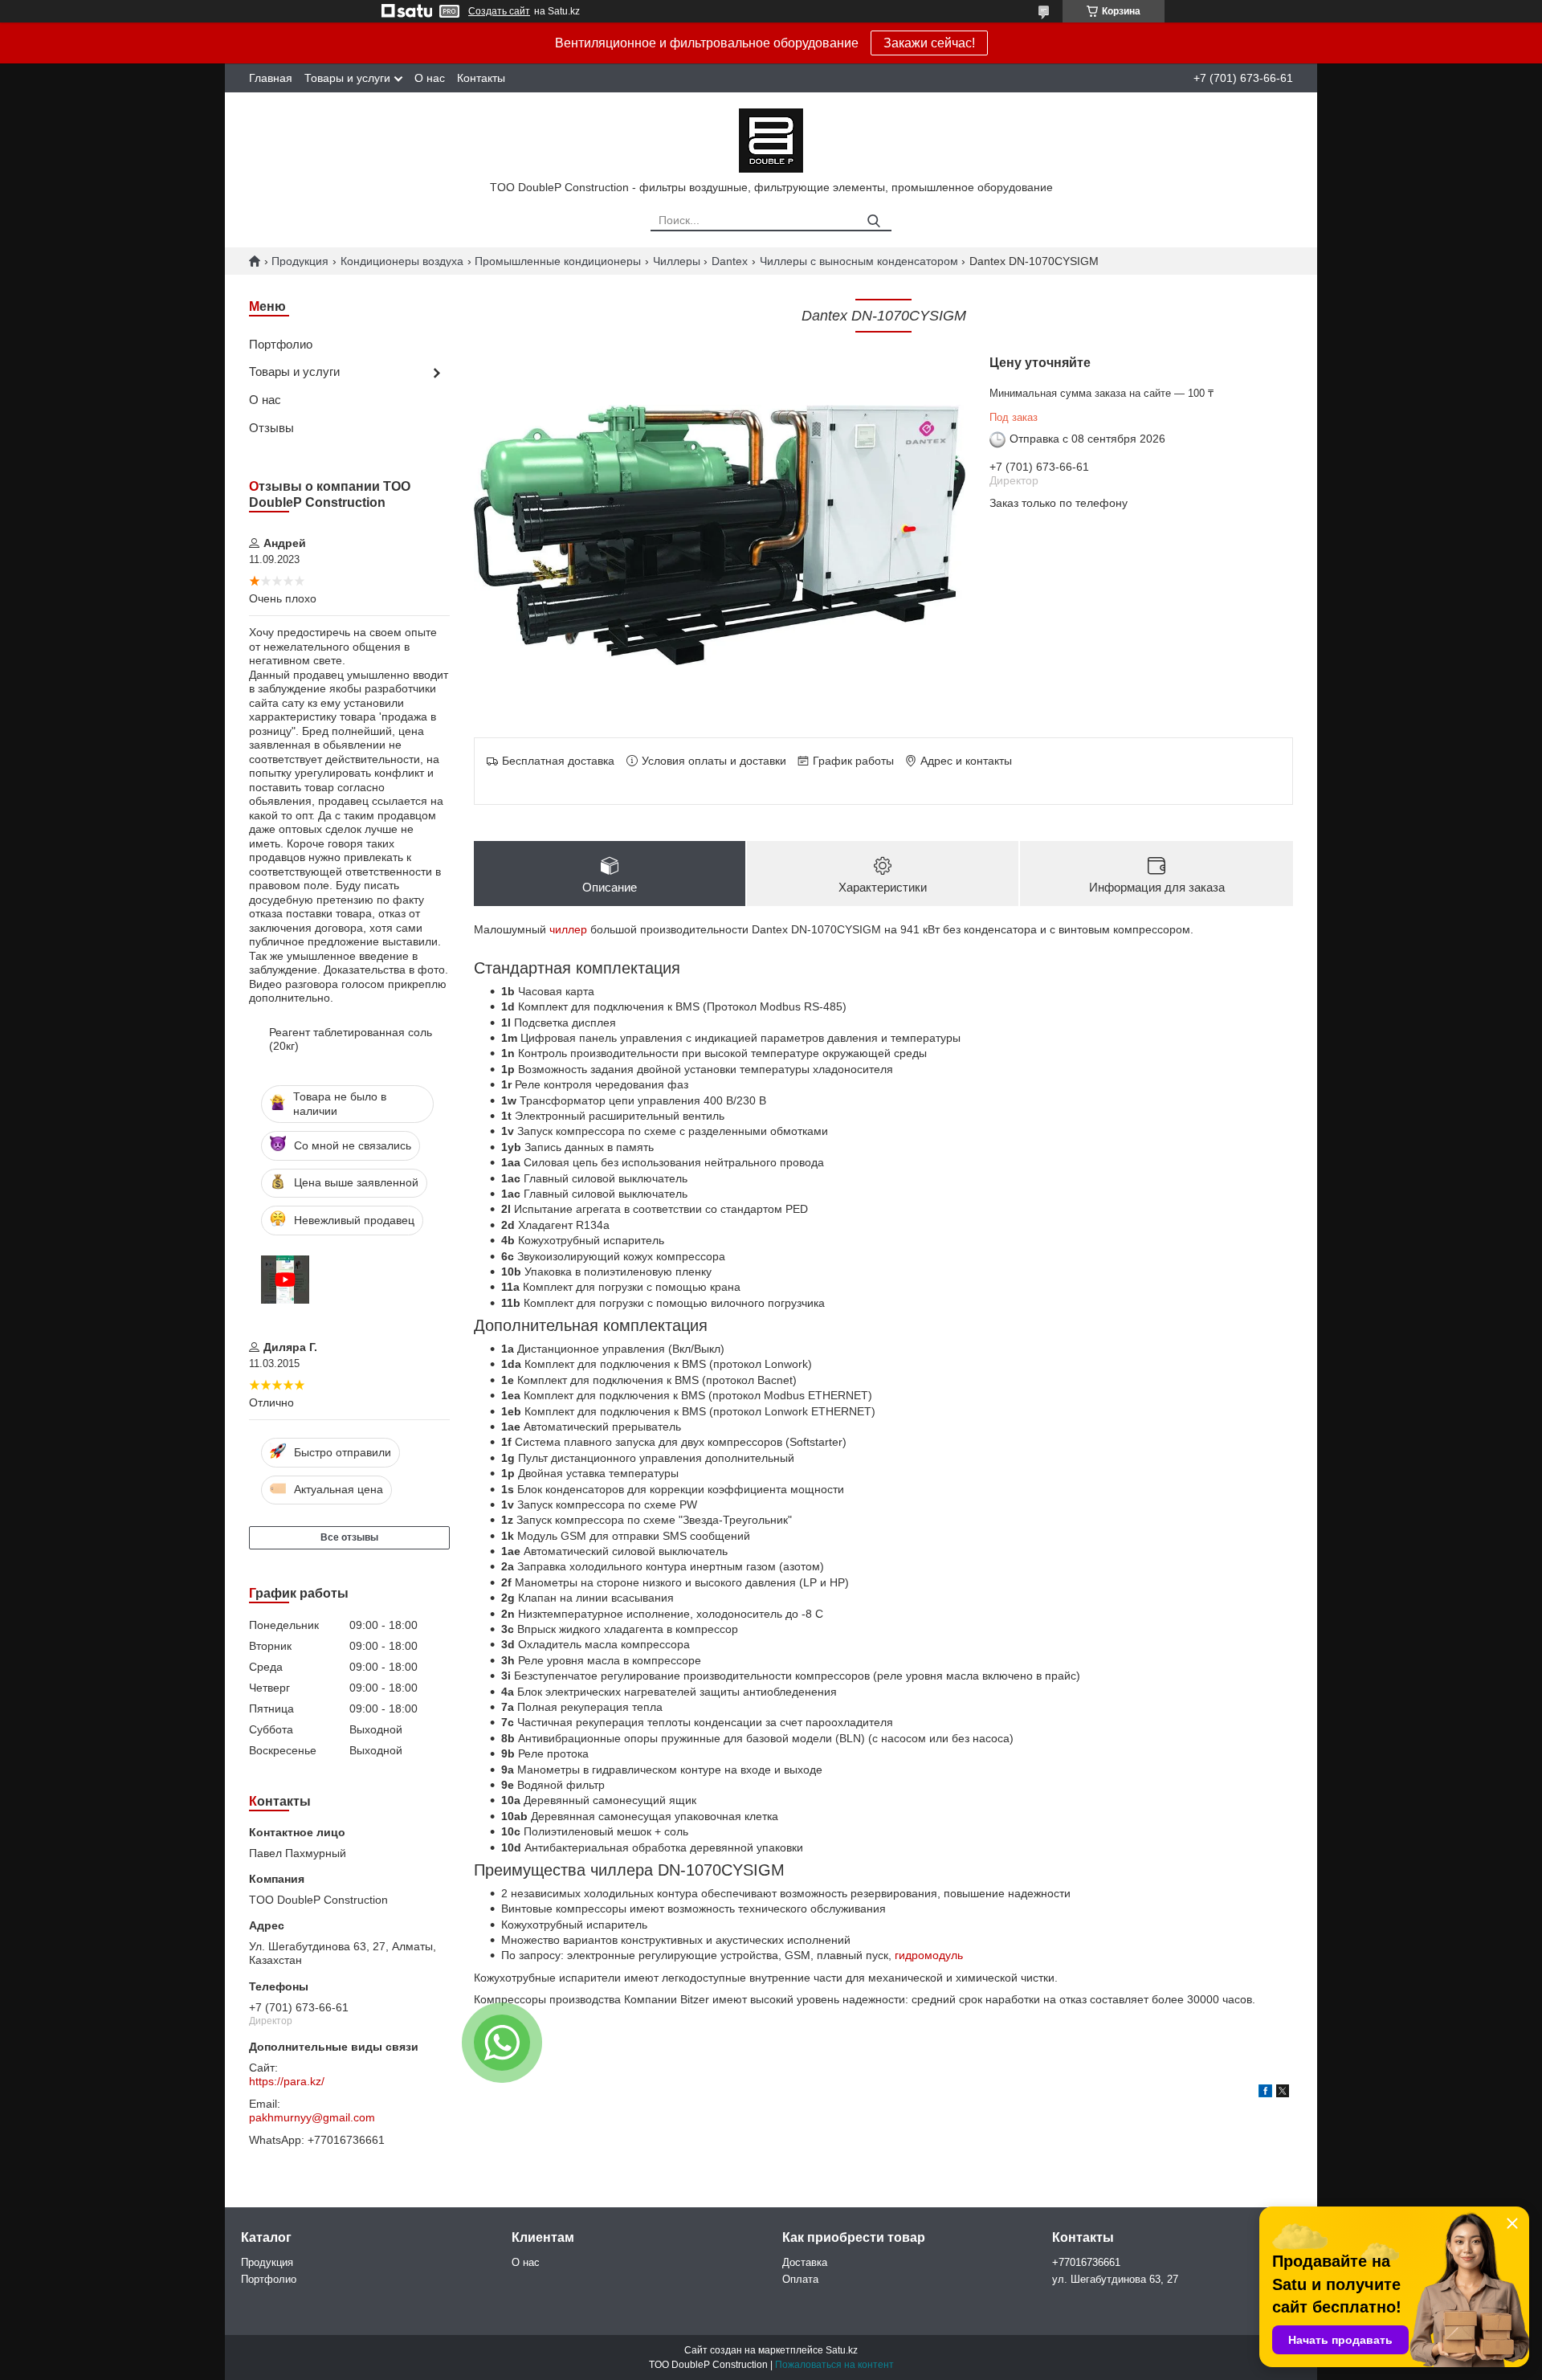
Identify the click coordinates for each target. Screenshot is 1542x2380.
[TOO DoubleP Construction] (771, 140)
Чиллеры (677, 261)
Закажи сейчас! (929, 43)
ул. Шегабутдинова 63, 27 (1115, 2279)
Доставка (805, 2262)
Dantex (730, 261)
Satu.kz (842, 2350)
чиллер (568, 929)
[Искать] (873, 221)
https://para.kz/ (287, 2081)
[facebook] (1265, 2093)
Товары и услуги (347, 78)
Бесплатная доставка (558, 761)
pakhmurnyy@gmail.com (312, 2117)
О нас (430, 78)
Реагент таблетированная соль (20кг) (351, 1039)
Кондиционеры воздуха (402, 261)
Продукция (300, 261)
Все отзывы (349, 1537)
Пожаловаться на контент (834, 2365)
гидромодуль (929, 1955)
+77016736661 (1086, 2262)
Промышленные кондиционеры (558, 261)
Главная (271, 78)
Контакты (481, 78)
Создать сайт (499, 11)
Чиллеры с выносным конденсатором (859, 261)
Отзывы (271, 428)
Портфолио (281, 344)
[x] (1283, 2093)
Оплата (800, 2279)
